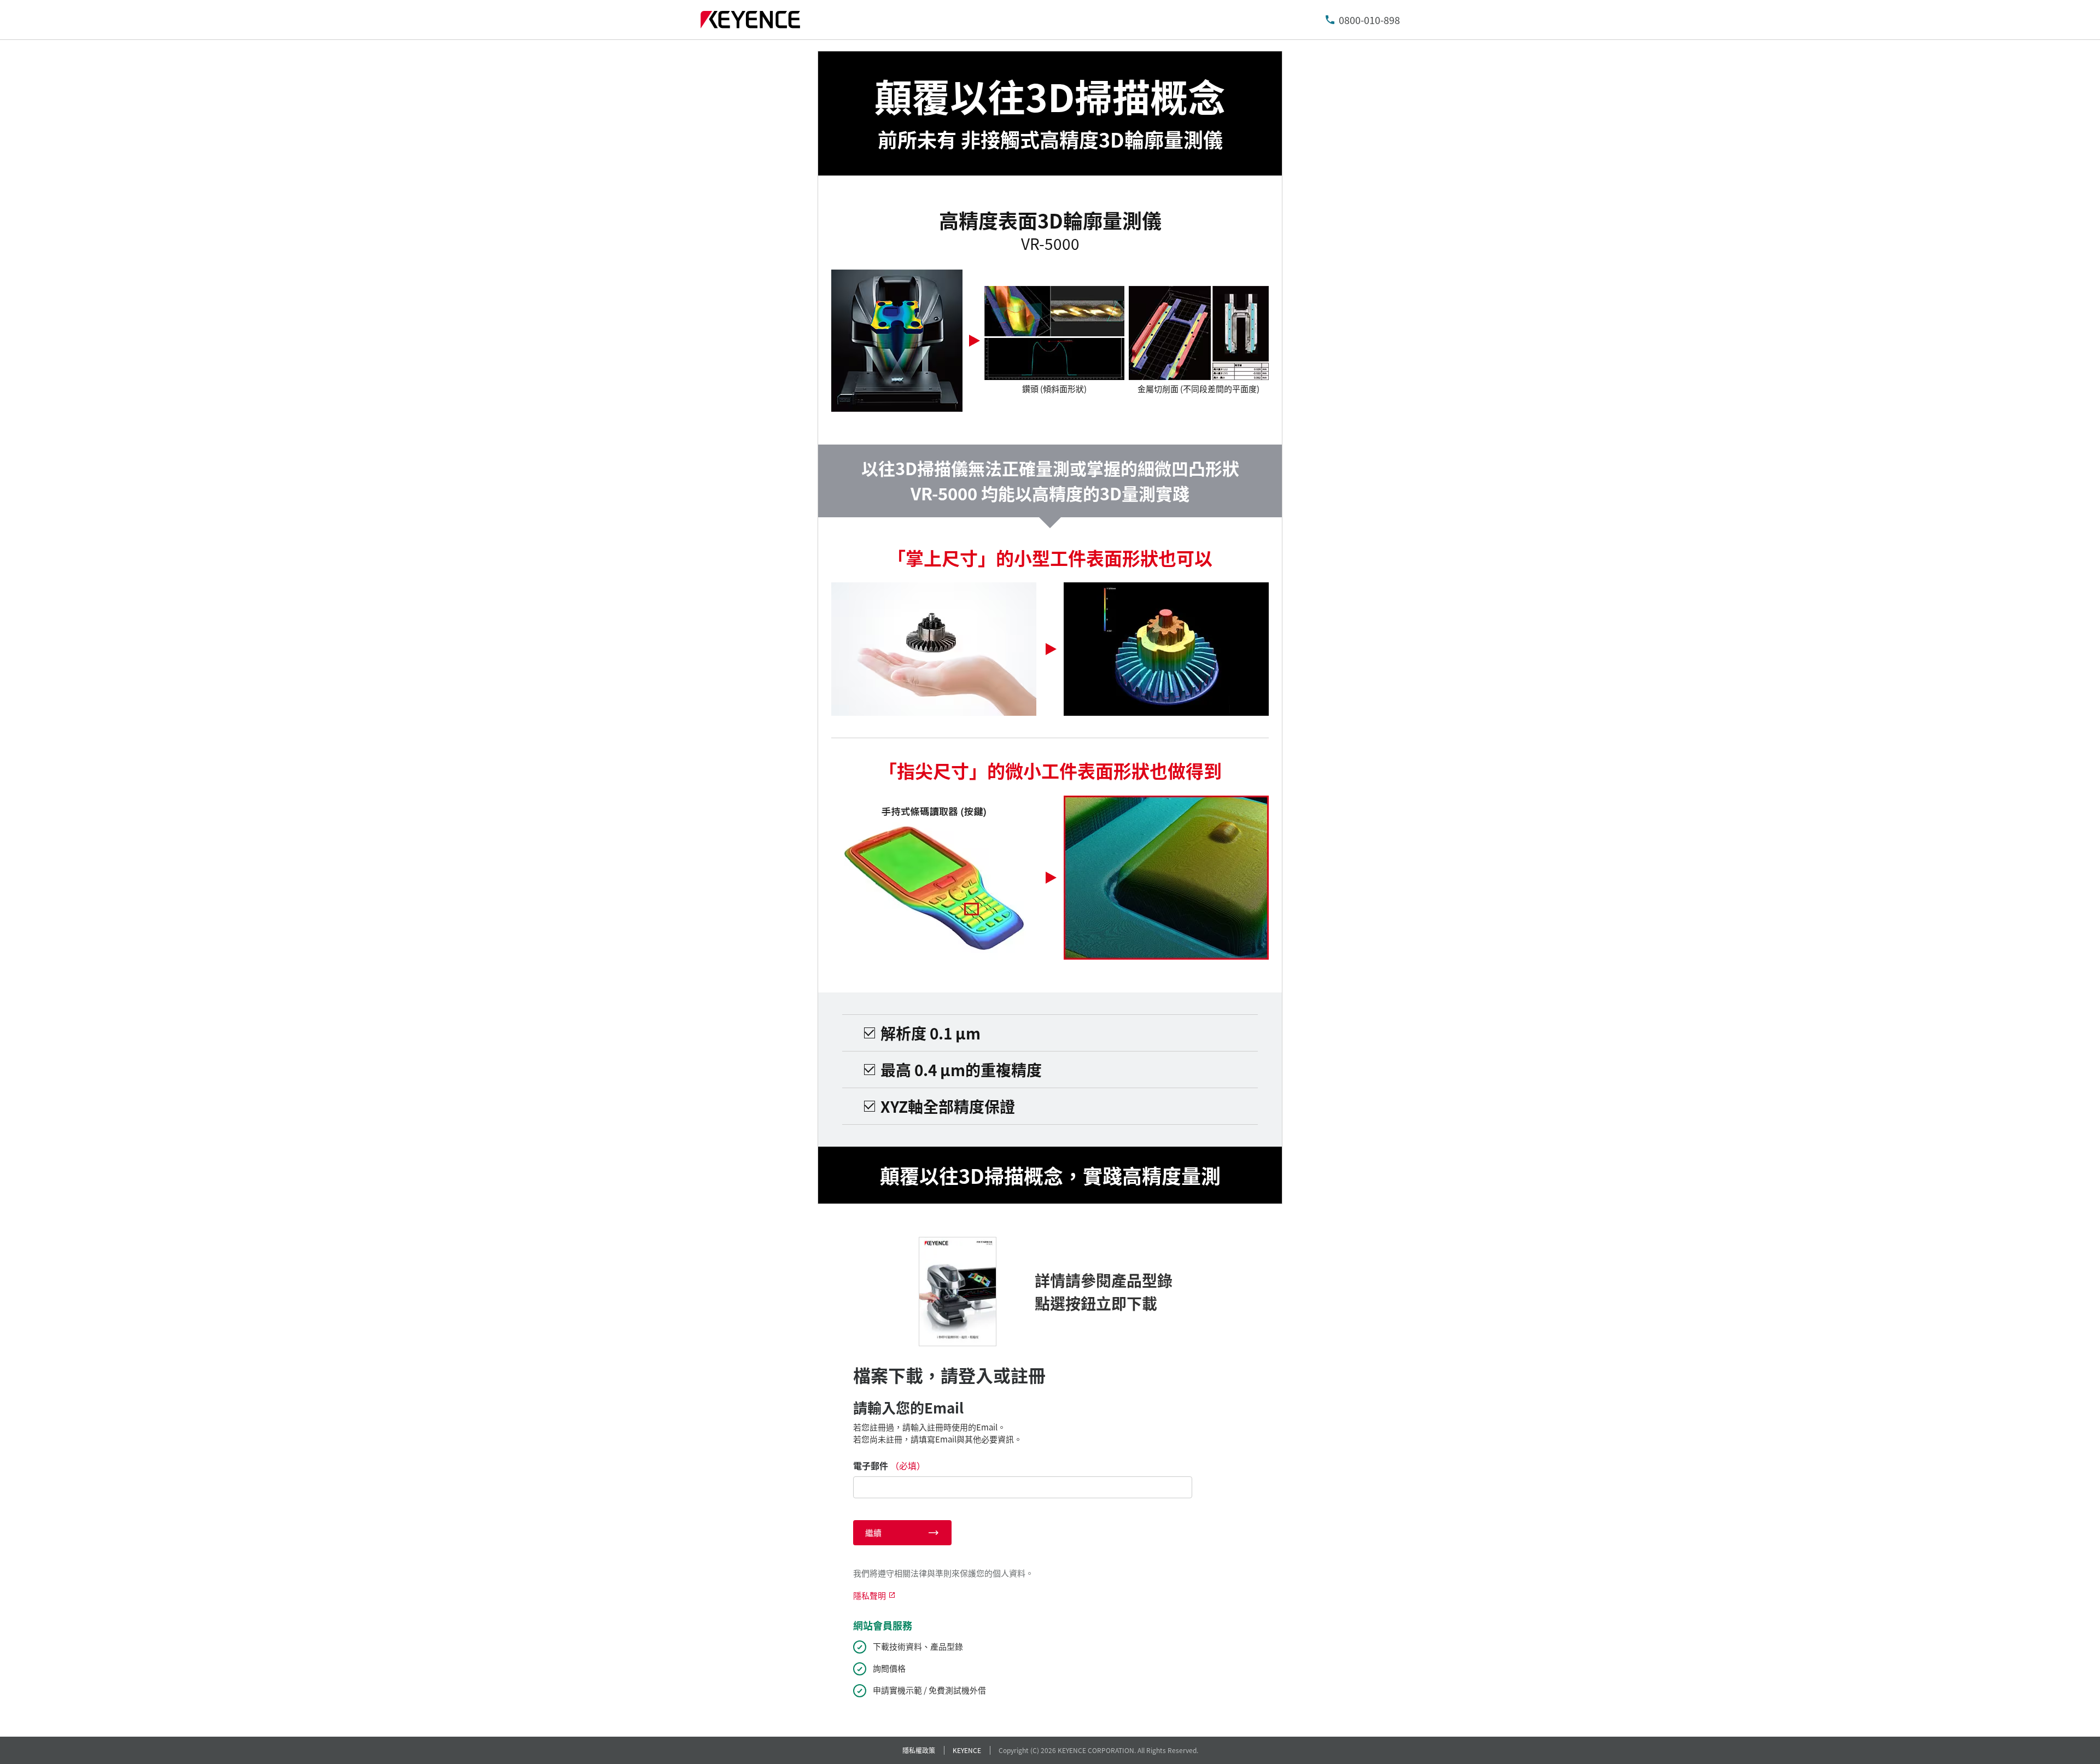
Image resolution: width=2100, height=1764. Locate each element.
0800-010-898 (1369, 20)
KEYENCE (967, 1750)
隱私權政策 (919, 1750)
